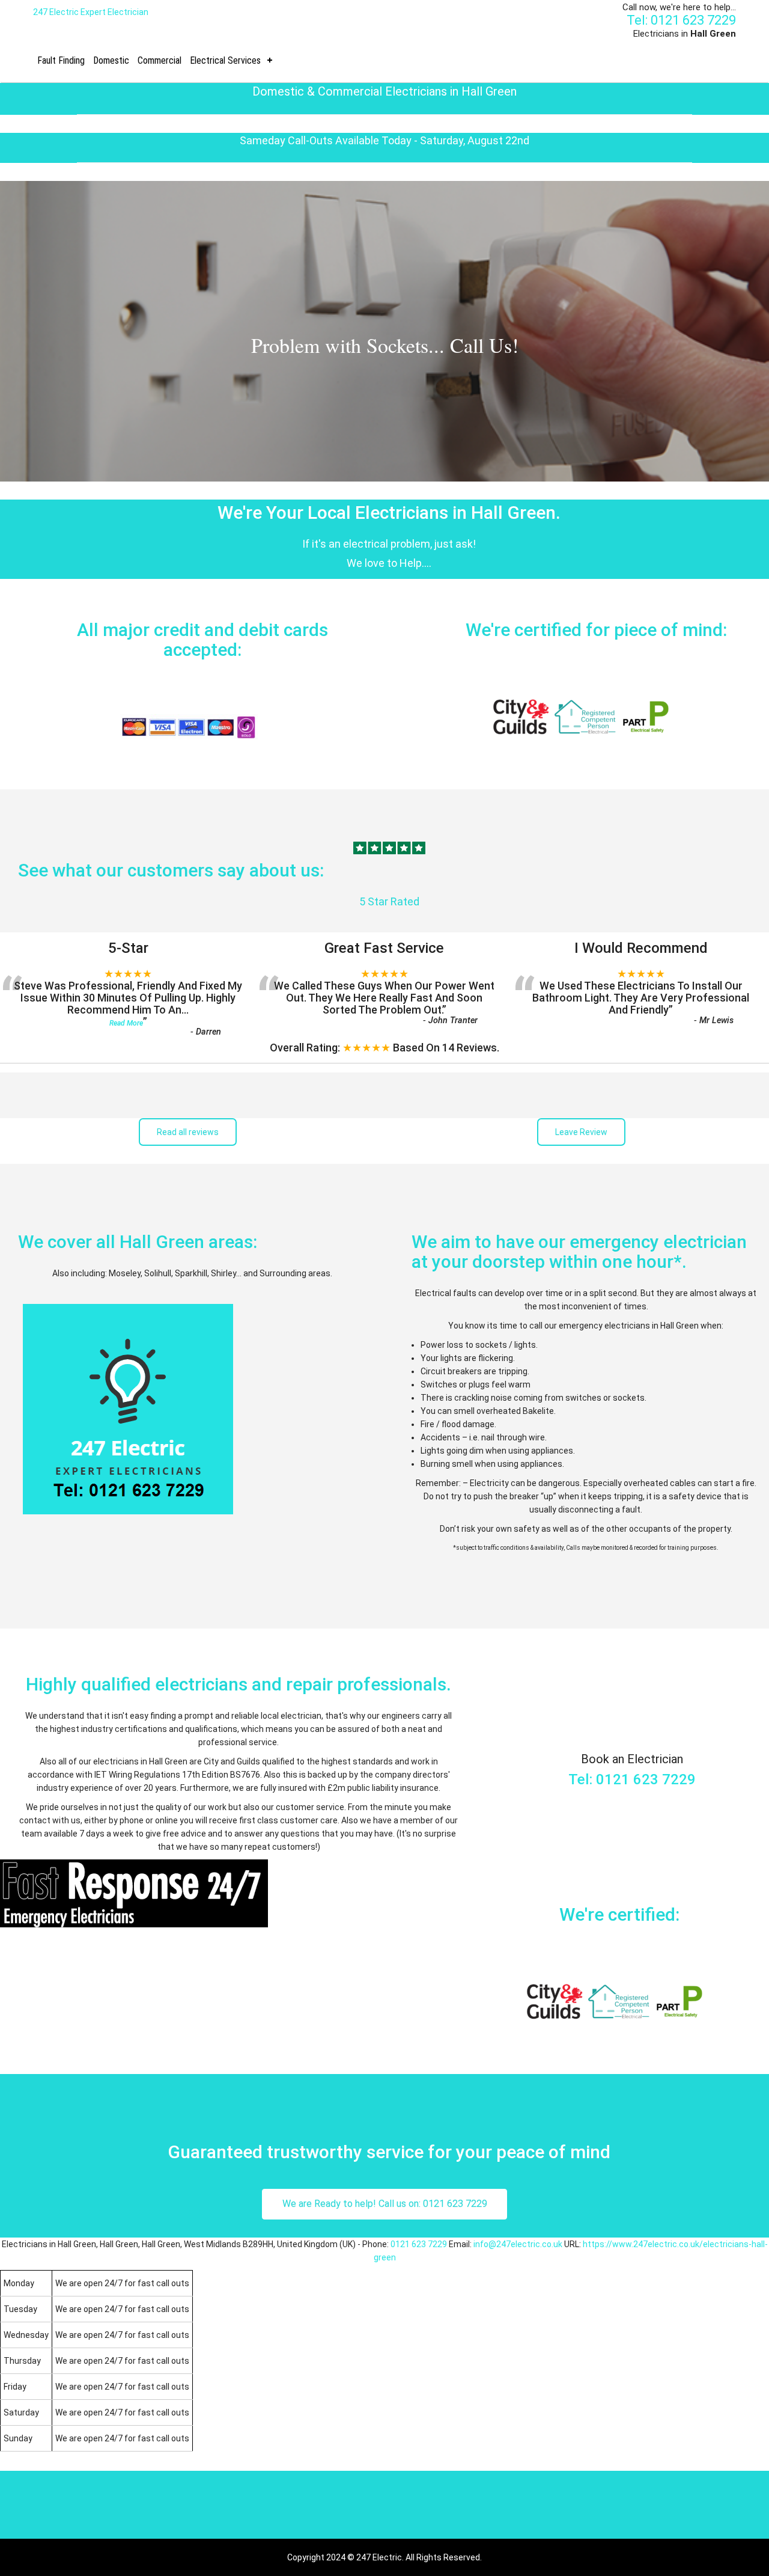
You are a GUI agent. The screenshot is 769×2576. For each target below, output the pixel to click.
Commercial (160, 60)
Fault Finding (61, 60)
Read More (126, 1023)
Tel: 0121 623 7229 (681, 20)
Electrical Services (225, 60)
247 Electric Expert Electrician (91, 12)
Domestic (111, 60)
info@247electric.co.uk (518, 2244)
